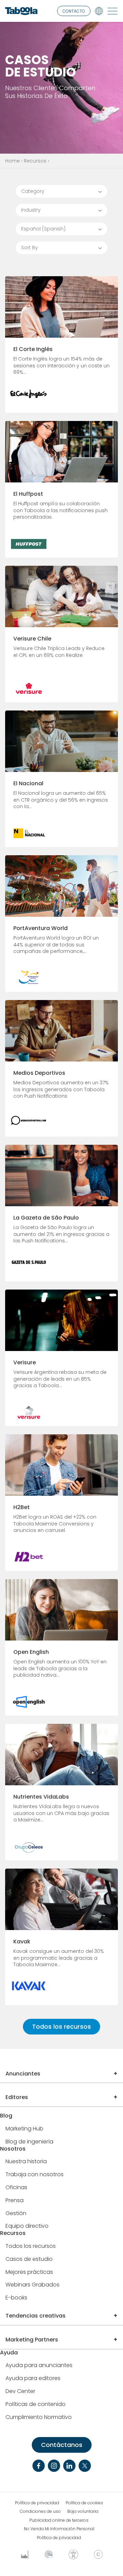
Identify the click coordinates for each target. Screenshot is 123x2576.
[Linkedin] (69, 2466)
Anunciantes (23, 2074)
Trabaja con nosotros (35, 2175)
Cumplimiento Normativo (39, 2417)
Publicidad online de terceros (59, 2520)
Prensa (15, 2201)
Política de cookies (84, 2503)
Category (33, 191)
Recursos (35, 161)
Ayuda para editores (33, 2378)
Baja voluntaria (83, 2511)
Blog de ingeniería (29, 2142)
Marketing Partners (32, 2340)
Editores (17, 2097)
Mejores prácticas (29, 2272)
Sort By (30, 248)
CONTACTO (74, 11)
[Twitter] (85, 2466)
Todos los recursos (61, 2026)
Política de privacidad (37, 2503)
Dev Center (20, 2391)
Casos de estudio (29, 2259)
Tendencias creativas (36, 2316)
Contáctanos (62, 2445)
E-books (16, 2298)
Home (12, 161)
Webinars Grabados (32, 2285)
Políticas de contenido (36, 2404)
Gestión (16, 2214)
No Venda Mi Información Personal (59, 2529)
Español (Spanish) (43, 229)
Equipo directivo (27, 2226)
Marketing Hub (24, 2129)
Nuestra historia (26, 2162)
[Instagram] (54, 2466)
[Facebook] (39, 2466)
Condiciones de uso (40, 2511)
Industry (31, 210)
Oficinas (16, 2188)
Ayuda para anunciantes (39, 2366)
